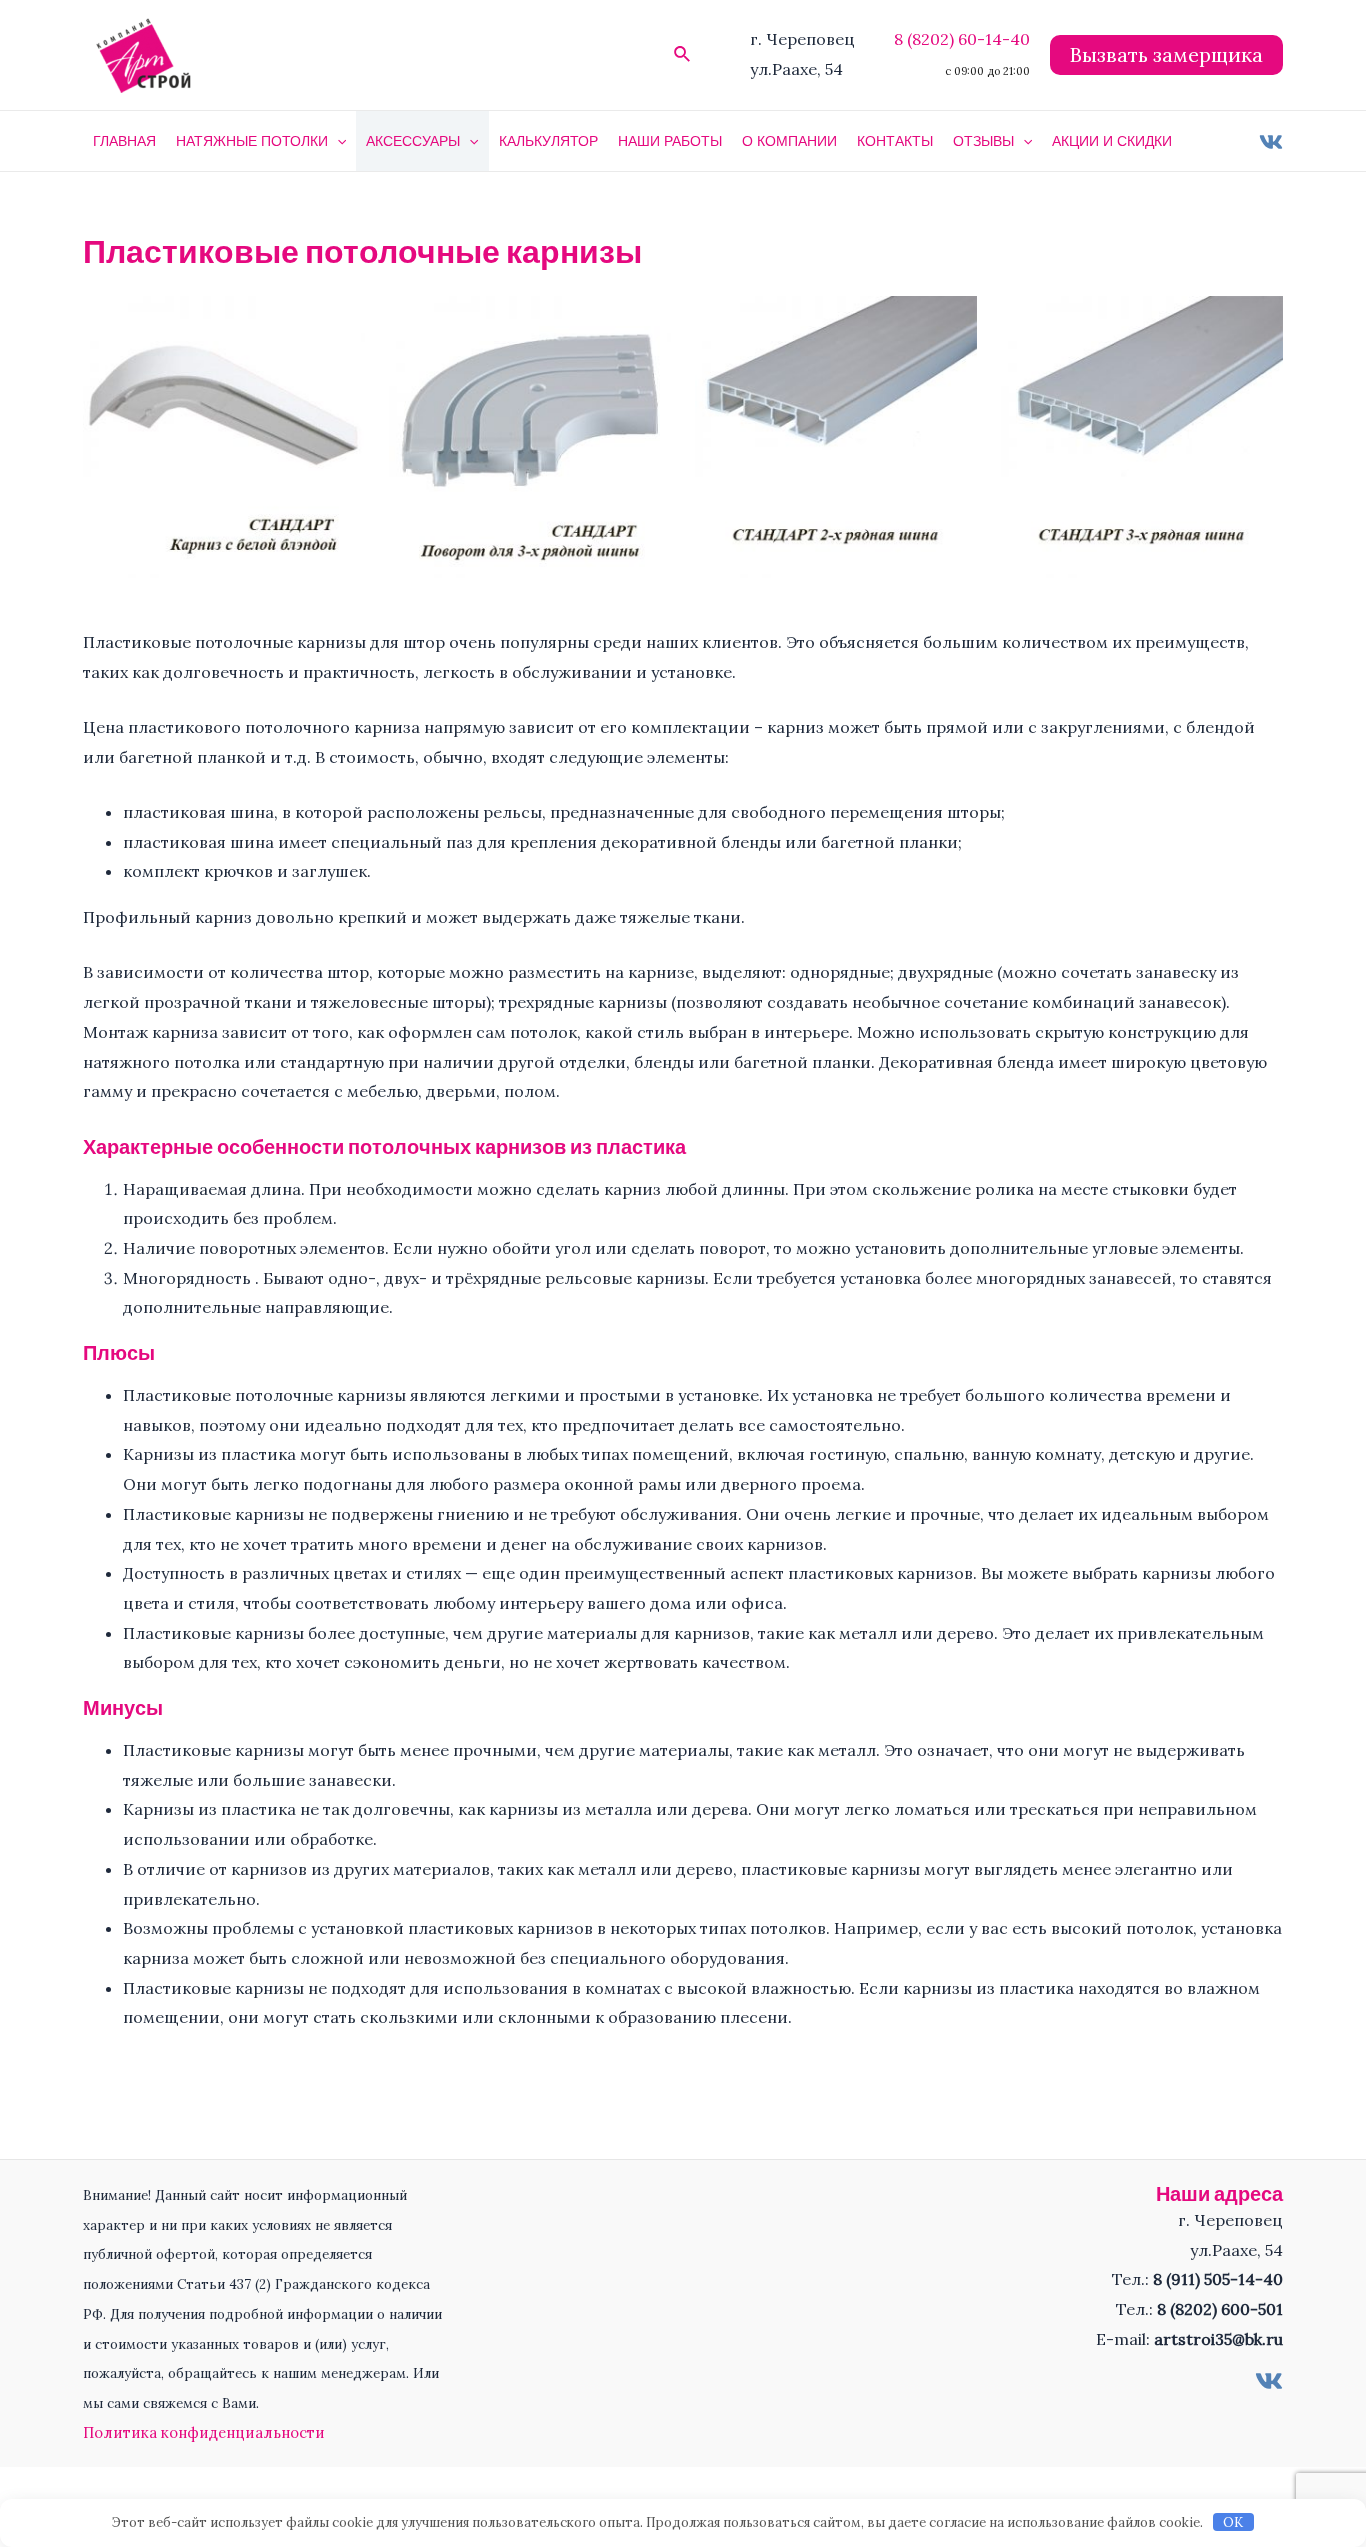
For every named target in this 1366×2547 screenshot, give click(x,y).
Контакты (895, 141)
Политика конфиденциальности (204, 2432)
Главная (124, 141)
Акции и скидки (1112, 141)
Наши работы (670, 141)
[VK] (1271, 142)
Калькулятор (548, 141)
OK (1233, 2522)
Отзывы (983, 141)
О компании (789, 141)
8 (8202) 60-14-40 (962, 39)
